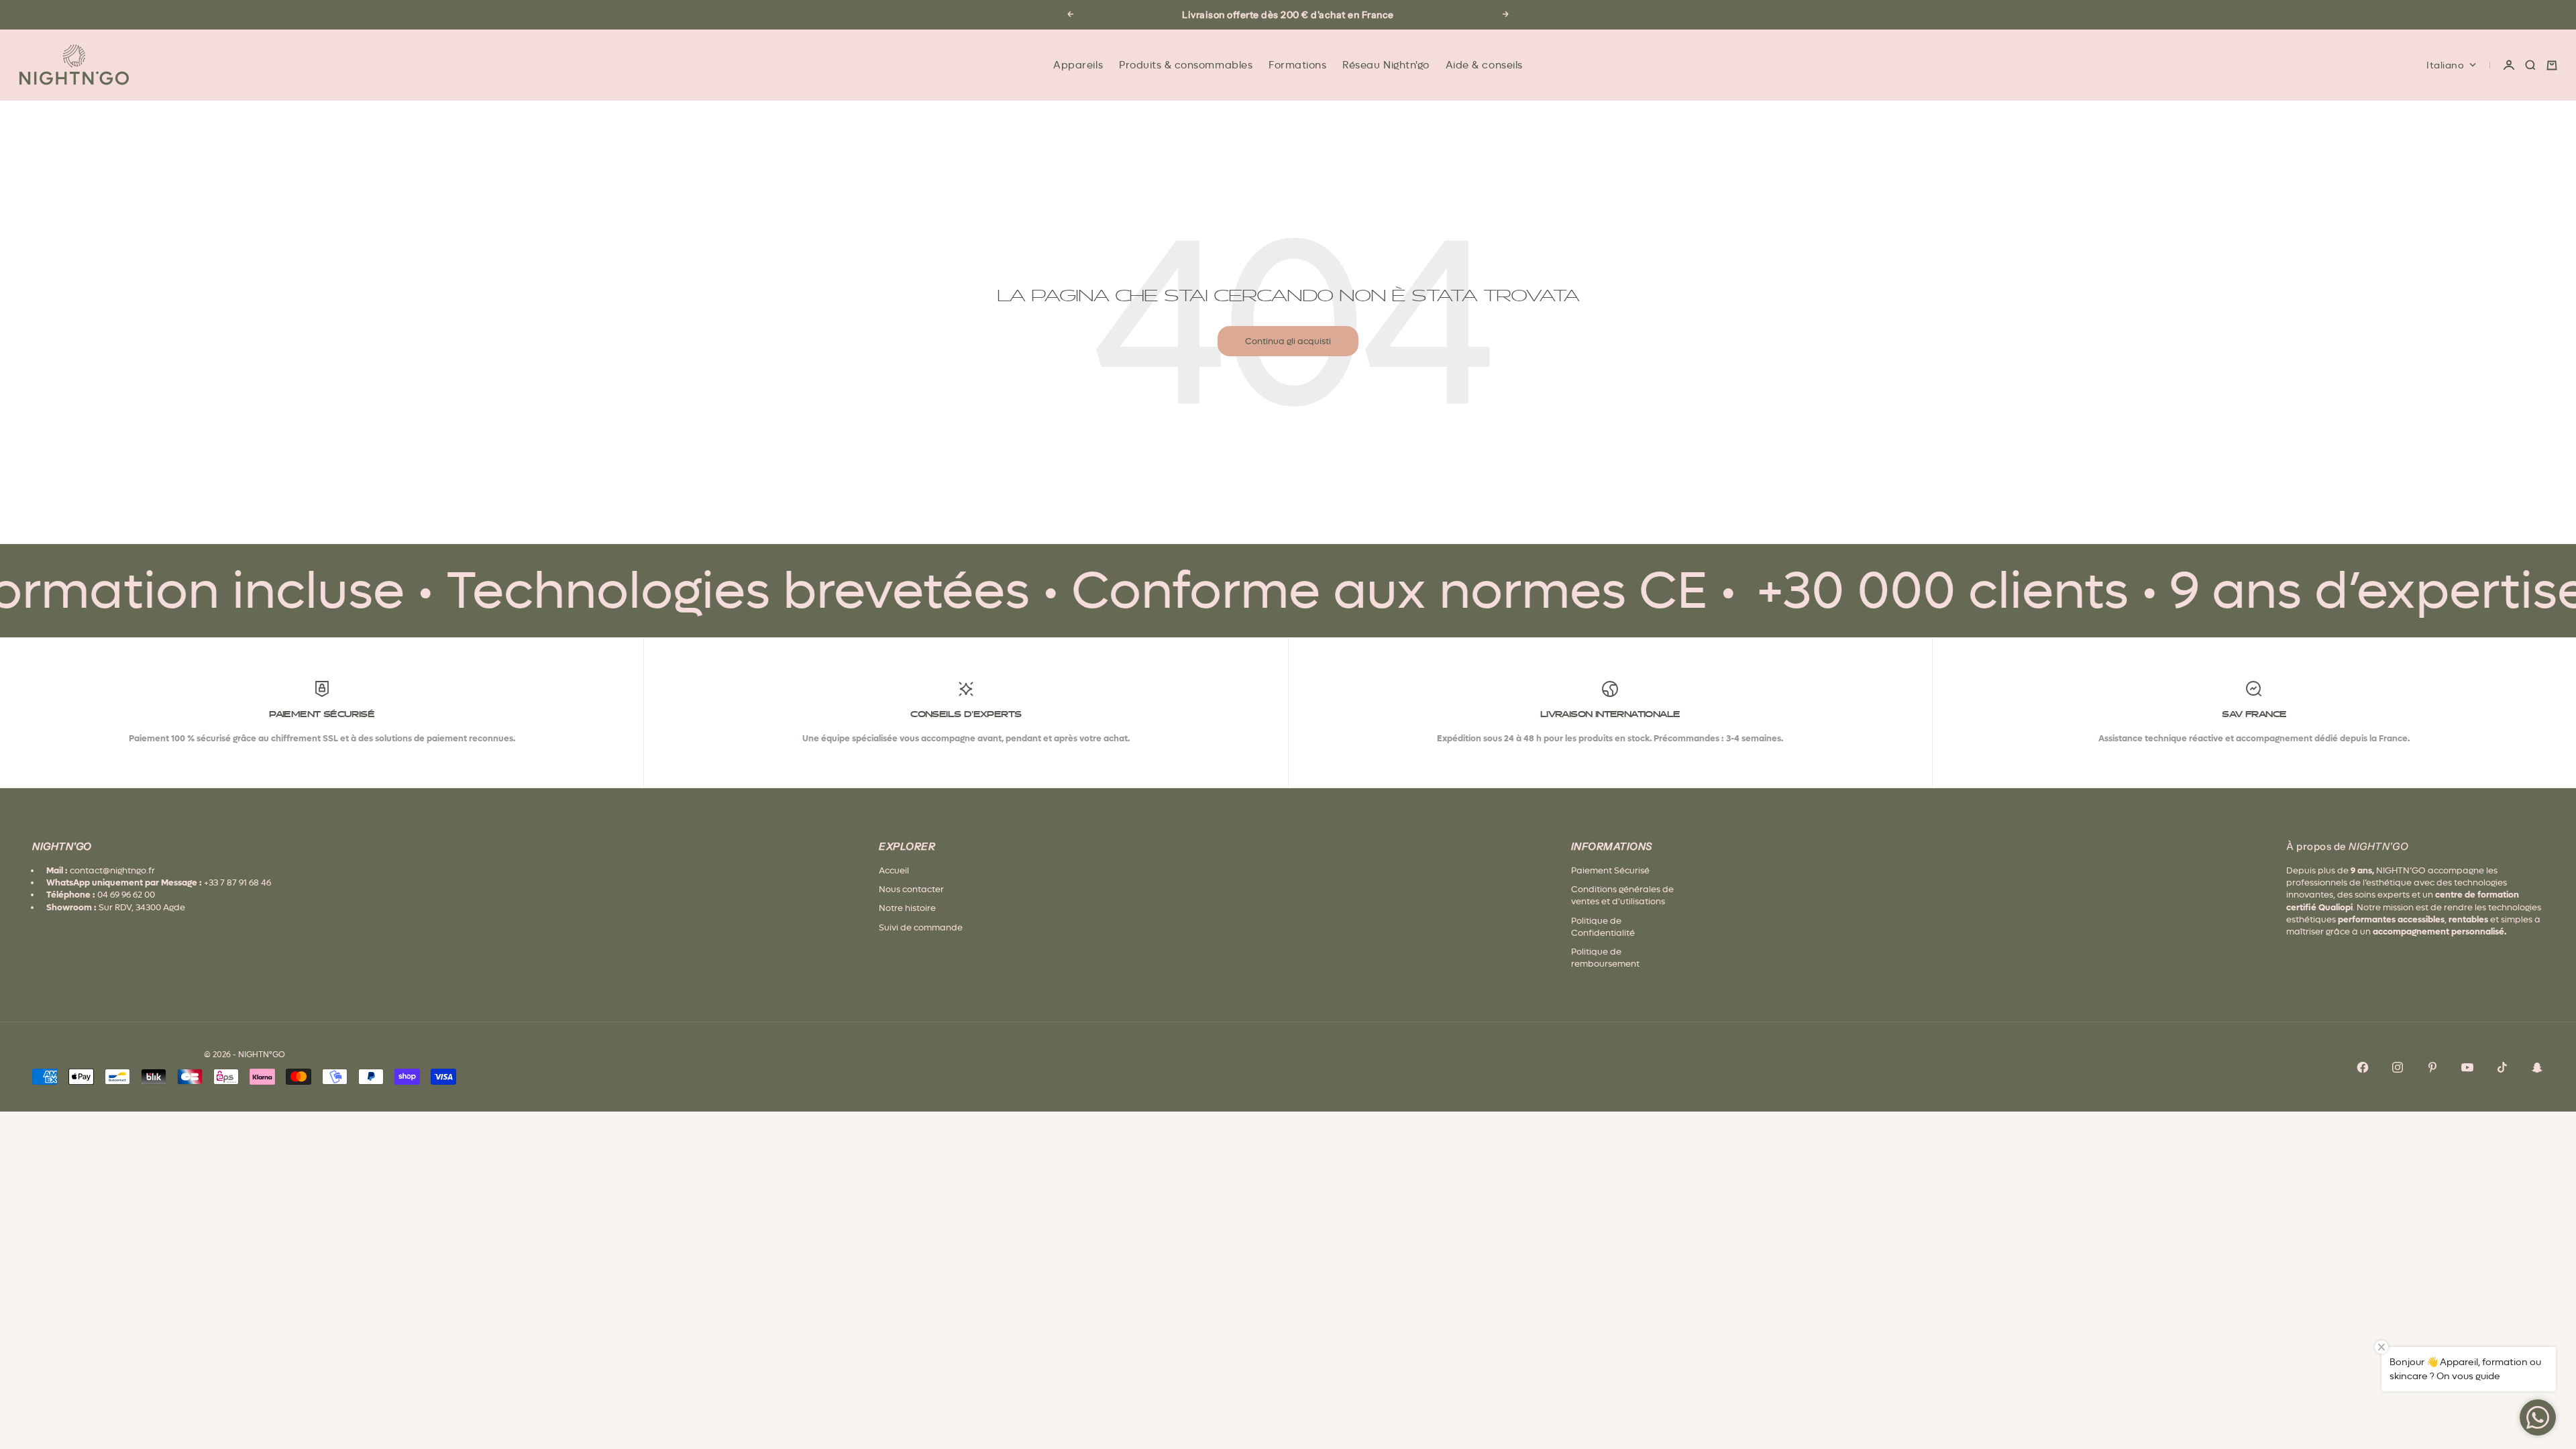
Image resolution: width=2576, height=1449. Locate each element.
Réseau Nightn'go (1386, 65)
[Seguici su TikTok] (2502, 1067)
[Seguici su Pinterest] (2432, 1067)
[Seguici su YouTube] (2467, 1067)
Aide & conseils (1484, 65)
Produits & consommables (1186, 65)
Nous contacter (911, 889)
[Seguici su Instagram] (2398, 1067)
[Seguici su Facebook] (2363, 1067)
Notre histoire (907, 908)
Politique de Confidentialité (1603, 927)
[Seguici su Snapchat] (2537, 1067)
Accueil (894, 870)
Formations (1297, 65)
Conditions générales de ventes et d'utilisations (1622, 895)
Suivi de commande (921, 927)
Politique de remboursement (1605, 958)
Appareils (1078, 65)
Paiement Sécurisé (1610, 870)
